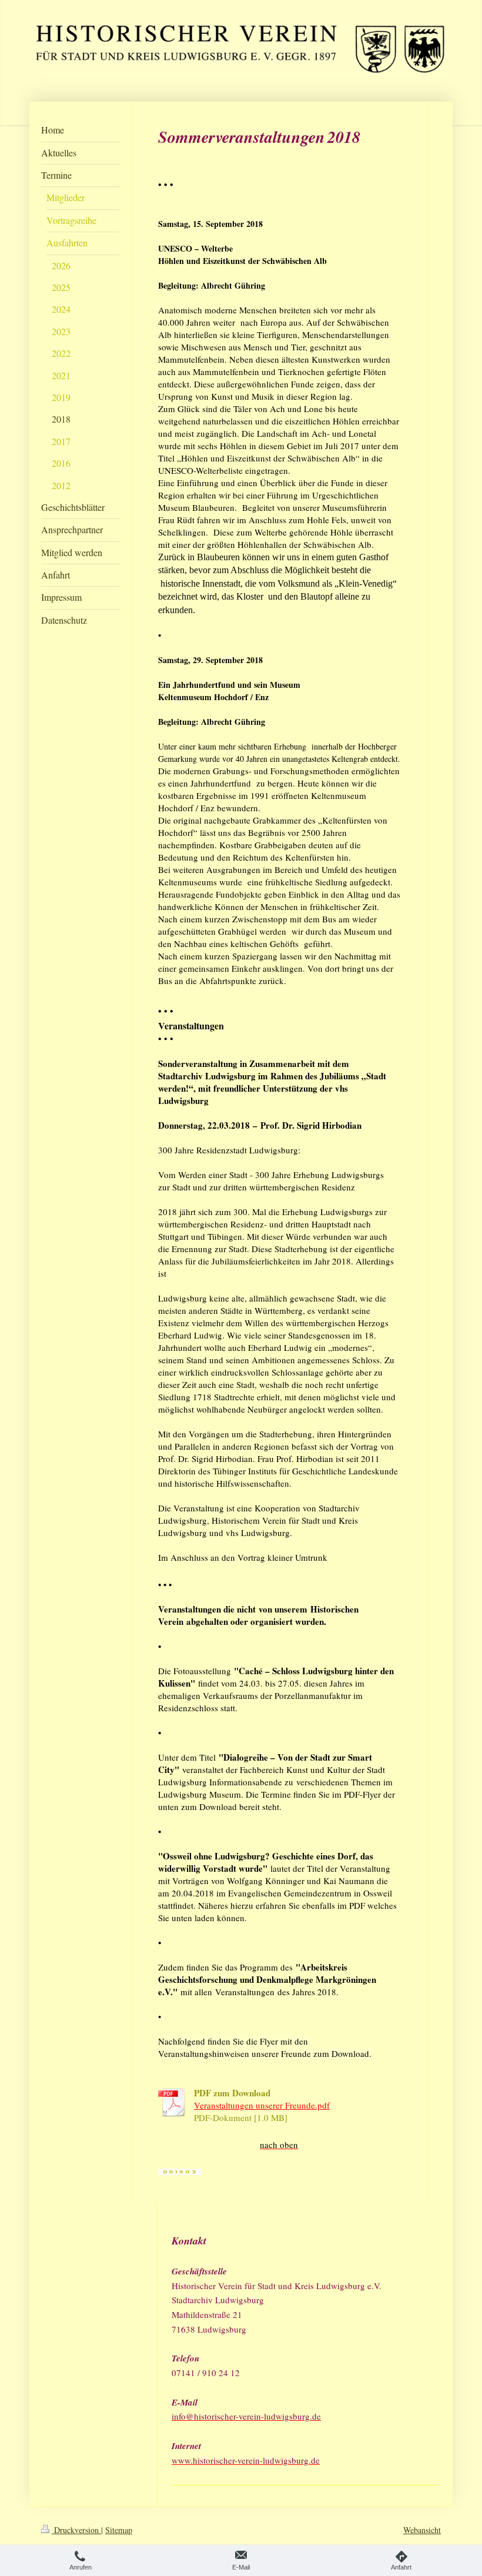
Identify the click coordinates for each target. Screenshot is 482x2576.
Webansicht (422, 2530)
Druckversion (76, 2530)
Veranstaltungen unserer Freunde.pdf (262, 2105)
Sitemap (119, 2530)
